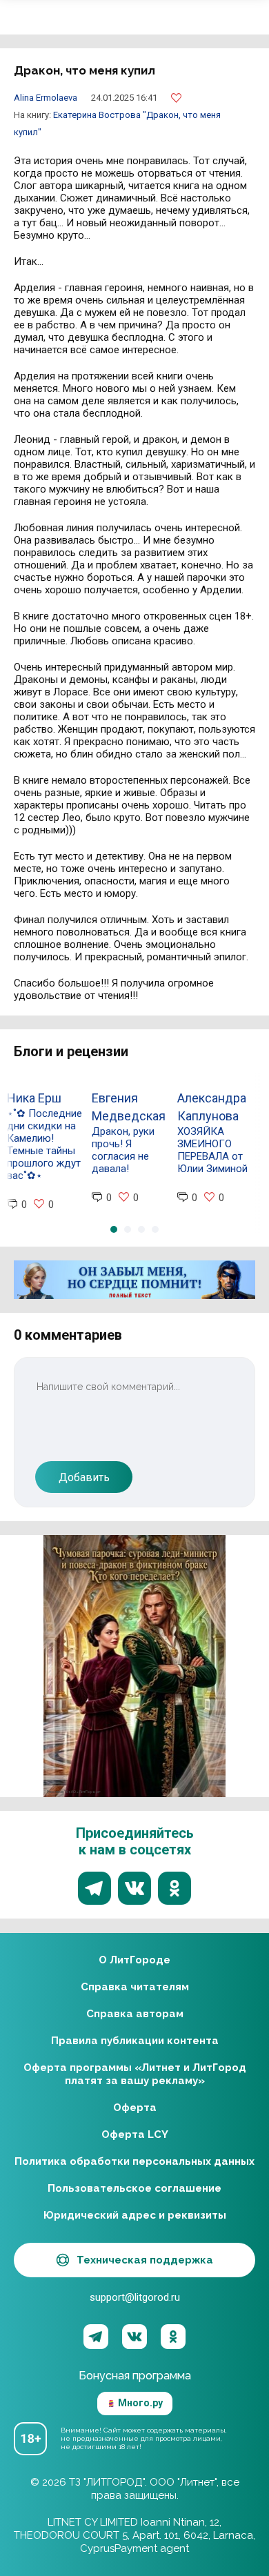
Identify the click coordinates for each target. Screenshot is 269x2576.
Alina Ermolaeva (46, 98)
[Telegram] (96, 2337)
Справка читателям (135, 1987)
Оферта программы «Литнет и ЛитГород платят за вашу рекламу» (135, 2074)
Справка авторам (135, 2014)
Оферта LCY (135, 2134)
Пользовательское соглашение (134, 2188)
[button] (114, 1229)
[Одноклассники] (173, 2337)
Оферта (135, 2108)
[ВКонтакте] (134, 2337)
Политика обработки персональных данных (134, 2161)
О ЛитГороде (134, 1960)
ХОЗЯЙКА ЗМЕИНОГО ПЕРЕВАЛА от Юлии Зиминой (212, 1150)
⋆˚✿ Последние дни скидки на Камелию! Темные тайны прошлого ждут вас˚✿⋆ (44, 1145)
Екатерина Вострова (98, 115)
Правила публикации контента (135, 2041)
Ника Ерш (34, 1098)
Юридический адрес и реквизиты (135, 2215)
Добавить (84, 1477)
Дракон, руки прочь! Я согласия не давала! (123, 1150)
